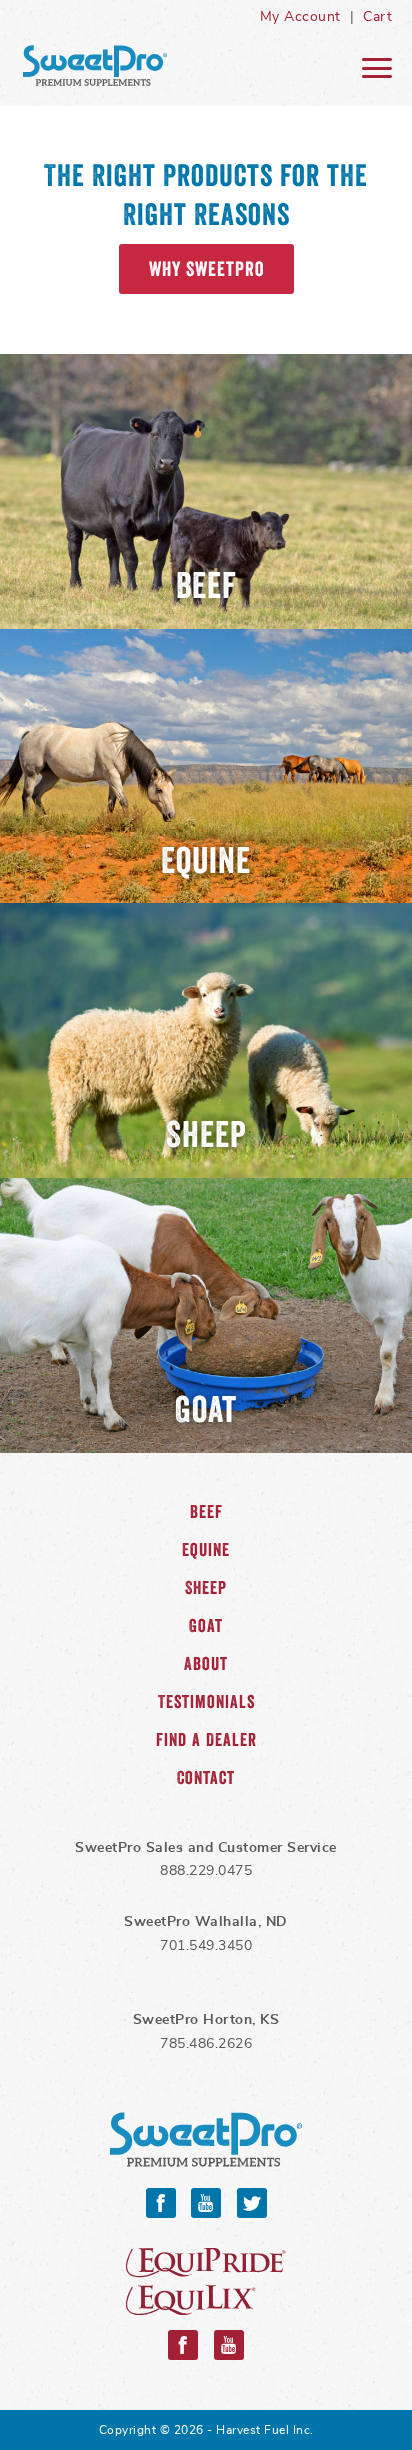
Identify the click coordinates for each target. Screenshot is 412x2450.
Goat (206, 1626)
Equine (206, 1550)
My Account (300, 17)
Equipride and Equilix (206, 2281)
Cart (377, 17)
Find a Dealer (206, 1740)
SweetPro (206, 2140)
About (206, 1664)
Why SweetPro (206, 269)
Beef (206, 1512)
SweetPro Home (95, 66)
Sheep (206, 1588)
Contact (206, 1778)
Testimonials (206, 1702)
